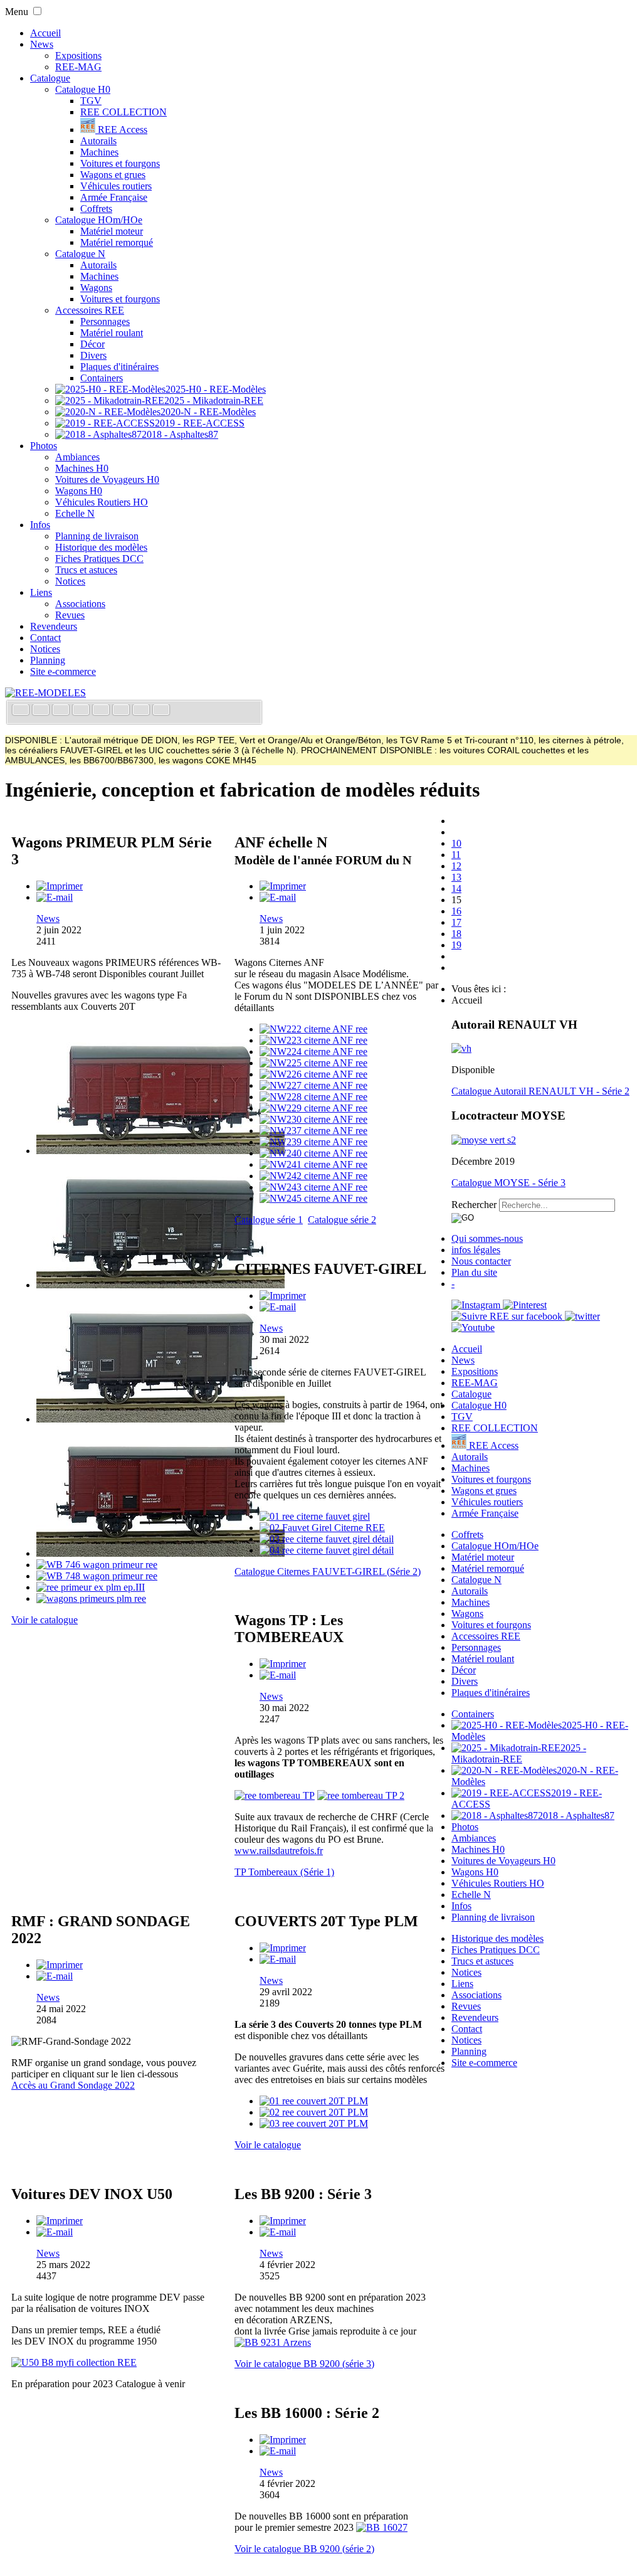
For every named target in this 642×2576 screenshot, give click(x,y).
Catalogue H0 (83, 89)
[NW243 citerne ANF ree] (313, 1187)
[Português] (122, 711)
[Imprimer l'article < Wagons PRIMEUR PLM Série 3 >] (60, 886)
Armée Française (114, 197)
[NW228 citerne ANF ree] (313, 1097)
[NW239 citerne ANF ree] (313, 1142)
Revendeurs (54, 626)
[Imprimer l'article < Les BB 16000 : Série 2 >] (283, 2440)
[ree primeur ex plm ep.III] (91, 1587)
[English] (42, 711)
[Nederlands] (142, 711)
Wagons (96, 288)
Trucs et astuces (86, 570)
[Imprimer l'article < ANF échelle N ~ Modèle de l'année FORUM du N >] (283, 886)
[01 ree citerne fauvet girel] (315, 1516)
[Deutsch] (62, 711)
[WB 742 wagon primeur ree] (160, 1419)
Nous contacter (481, 1261)
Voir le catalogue (45, 1620)
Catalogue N (80, 254)
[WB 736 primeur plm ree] (160, 1151)
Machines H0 (82, 468)
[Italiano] (82, 711)
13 (456, 877)
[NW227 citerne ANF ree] (313, 1085)
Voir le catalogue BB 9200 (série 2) (304, 2549)
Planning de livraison (97, 536)
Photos (44, 446)
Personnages (105, 321)
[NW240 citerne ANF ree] (313, 1153)
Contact (45, 638)
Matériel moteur (112, 231)
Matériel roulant (112, 333)
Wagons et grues (113, 175)
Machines (99, 152)
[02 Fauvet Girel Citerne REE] (322, 1528)
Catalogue (50, 78)
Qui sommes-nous (487, 1238)
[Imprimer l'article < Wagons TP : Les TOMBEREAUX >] (283, 1664)
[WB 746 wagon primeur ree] (97, 1565)
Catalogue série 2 (342, 1220)
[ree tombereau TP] (275, 1795)
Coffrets (96, 209)
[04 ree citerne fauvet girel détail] (327, 1550)
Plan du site (474, 1272)
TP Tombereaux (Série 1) (284, 1872)
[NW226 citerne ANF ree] (313, 1074)
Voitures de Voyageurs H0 (107, 480)
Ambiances (77, 457)
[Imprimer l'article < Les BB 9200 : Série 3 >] (283, 2221)
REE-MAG (78, 67)
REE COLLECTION (124, 112)
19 (456, 945)
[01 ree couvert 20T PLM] (314, 2101)
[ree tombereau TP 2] (361, 1795)
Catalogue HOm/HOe (99, 220)
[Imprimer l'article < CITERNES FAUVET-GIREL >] (283, 1296)
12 (456, 866)
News (42, 44)
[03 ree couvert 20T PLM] (314, 2123)
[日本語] (161, 711)
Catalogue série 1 (269, 1220)
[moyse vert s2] (484, 1140)
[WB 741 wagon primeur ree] (160, 1285)
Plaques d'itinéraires (119, 367)
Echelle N (75, 513)
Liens (41, 592)
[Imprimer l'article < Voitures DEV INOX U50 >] (60, 2221)
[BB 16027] (382, 2527)
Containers (102, 378)
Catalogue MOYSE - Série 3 (508, 1183)
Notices (70, 581)
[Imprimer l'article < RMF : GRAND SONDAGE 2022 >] (60, 1965)
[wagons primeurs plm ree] (91, 1598)
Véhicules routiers (116, 186)
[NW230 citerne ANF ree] (313, 1119)
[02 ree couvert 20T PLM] (314, 2112)
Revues (70, 615)
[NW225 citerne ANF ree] (313, 1063)
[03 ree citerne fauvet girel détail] (327, 1539)
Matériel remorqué (117, 242)
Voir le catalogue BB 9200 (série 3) (304, 2364)
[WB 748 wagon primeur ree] (97, 1576)
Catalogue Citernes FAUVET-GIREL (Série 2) (328, 1572)
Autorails (98, 141)
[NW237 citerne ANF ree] (313, 1131)
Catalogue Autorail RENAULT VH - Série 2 (540, 1091)
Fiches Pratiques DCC (99, 559)
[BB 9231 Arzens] (273, 2342)
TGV (91, 101)
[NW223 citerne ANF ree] (313, 1040)
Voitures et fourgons (120, 163)
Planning (48, 660)
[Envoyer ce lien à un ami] (55, 897)
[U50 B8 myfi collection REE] (74, 2362)
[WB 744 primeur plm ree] (160, 1553)
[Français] (22, 711)
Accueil (45, 33)
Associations (80, 604)
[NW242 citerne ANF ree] (313, 1176)
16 (456, 911)
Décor (92, 344)
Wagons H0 (79, 491)
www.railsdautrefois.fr (279, 1851)
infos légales (476, 1250)
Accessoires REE (90, 310)
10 (456, 843)
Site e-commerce (63, 671)
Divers (93, 355)
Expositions (78, 56)
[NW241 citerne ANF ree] (313, 1164)
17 (456, 922)
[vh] (461, 1048)
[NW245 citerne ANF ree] (313, 1198)
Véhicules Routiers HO (102, 502)
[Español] (102, 711)
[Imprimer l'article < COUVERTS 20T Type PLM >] (283, 1948)
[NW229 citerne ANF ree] (313, 1108)
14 (456, 888)
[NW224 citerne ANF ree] (313, 1052)
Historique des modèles (101, 547)
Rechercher (474, 1205)
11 (456, 855)
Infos (40, 525)
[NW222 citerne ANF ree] (313, 1029)
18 (456, 934)
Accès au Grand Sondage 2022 (73, 2085)
